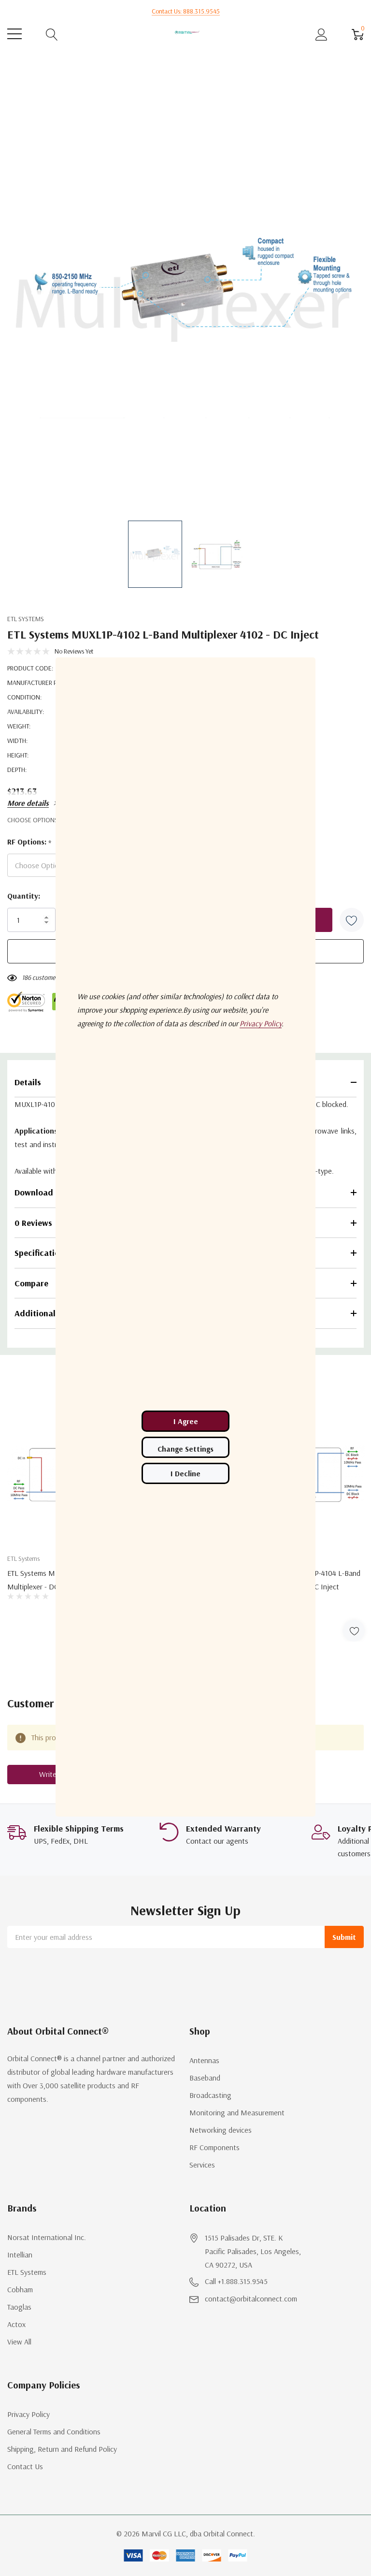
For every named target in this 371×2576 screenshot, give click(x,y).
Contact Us (25, 2466)
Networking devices (221, 2130)
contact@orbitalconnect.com (251, 2299)
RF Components (214, 2147)
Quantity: (24, 896)
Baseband (205, 2078)
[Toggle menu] (14, 34)
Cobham (20, 2289)
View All (19, 2342)
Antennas (204, 2060)
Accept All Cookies (185, 1421)
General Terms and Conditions (54, 2431)
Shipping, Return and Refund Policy (62, 2449)
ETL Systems (26, 619)
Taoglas (19, 2307)
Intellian (20, 2255)
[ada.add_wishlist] (354, 1631)
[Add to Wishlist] (352, 920)
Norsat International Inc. (47, 2237)
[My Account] (321, 34)
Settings (185, 1447)
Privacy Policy (29, 2414)
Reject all (185, 1473)
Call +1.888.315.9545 (236, 2281)
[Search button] (52, 34)
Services (202, 2165)
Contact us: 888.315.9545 (186, 11)
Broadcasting (210, 2095)
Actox (16, 2324)
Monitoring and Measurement (237, 2112)
